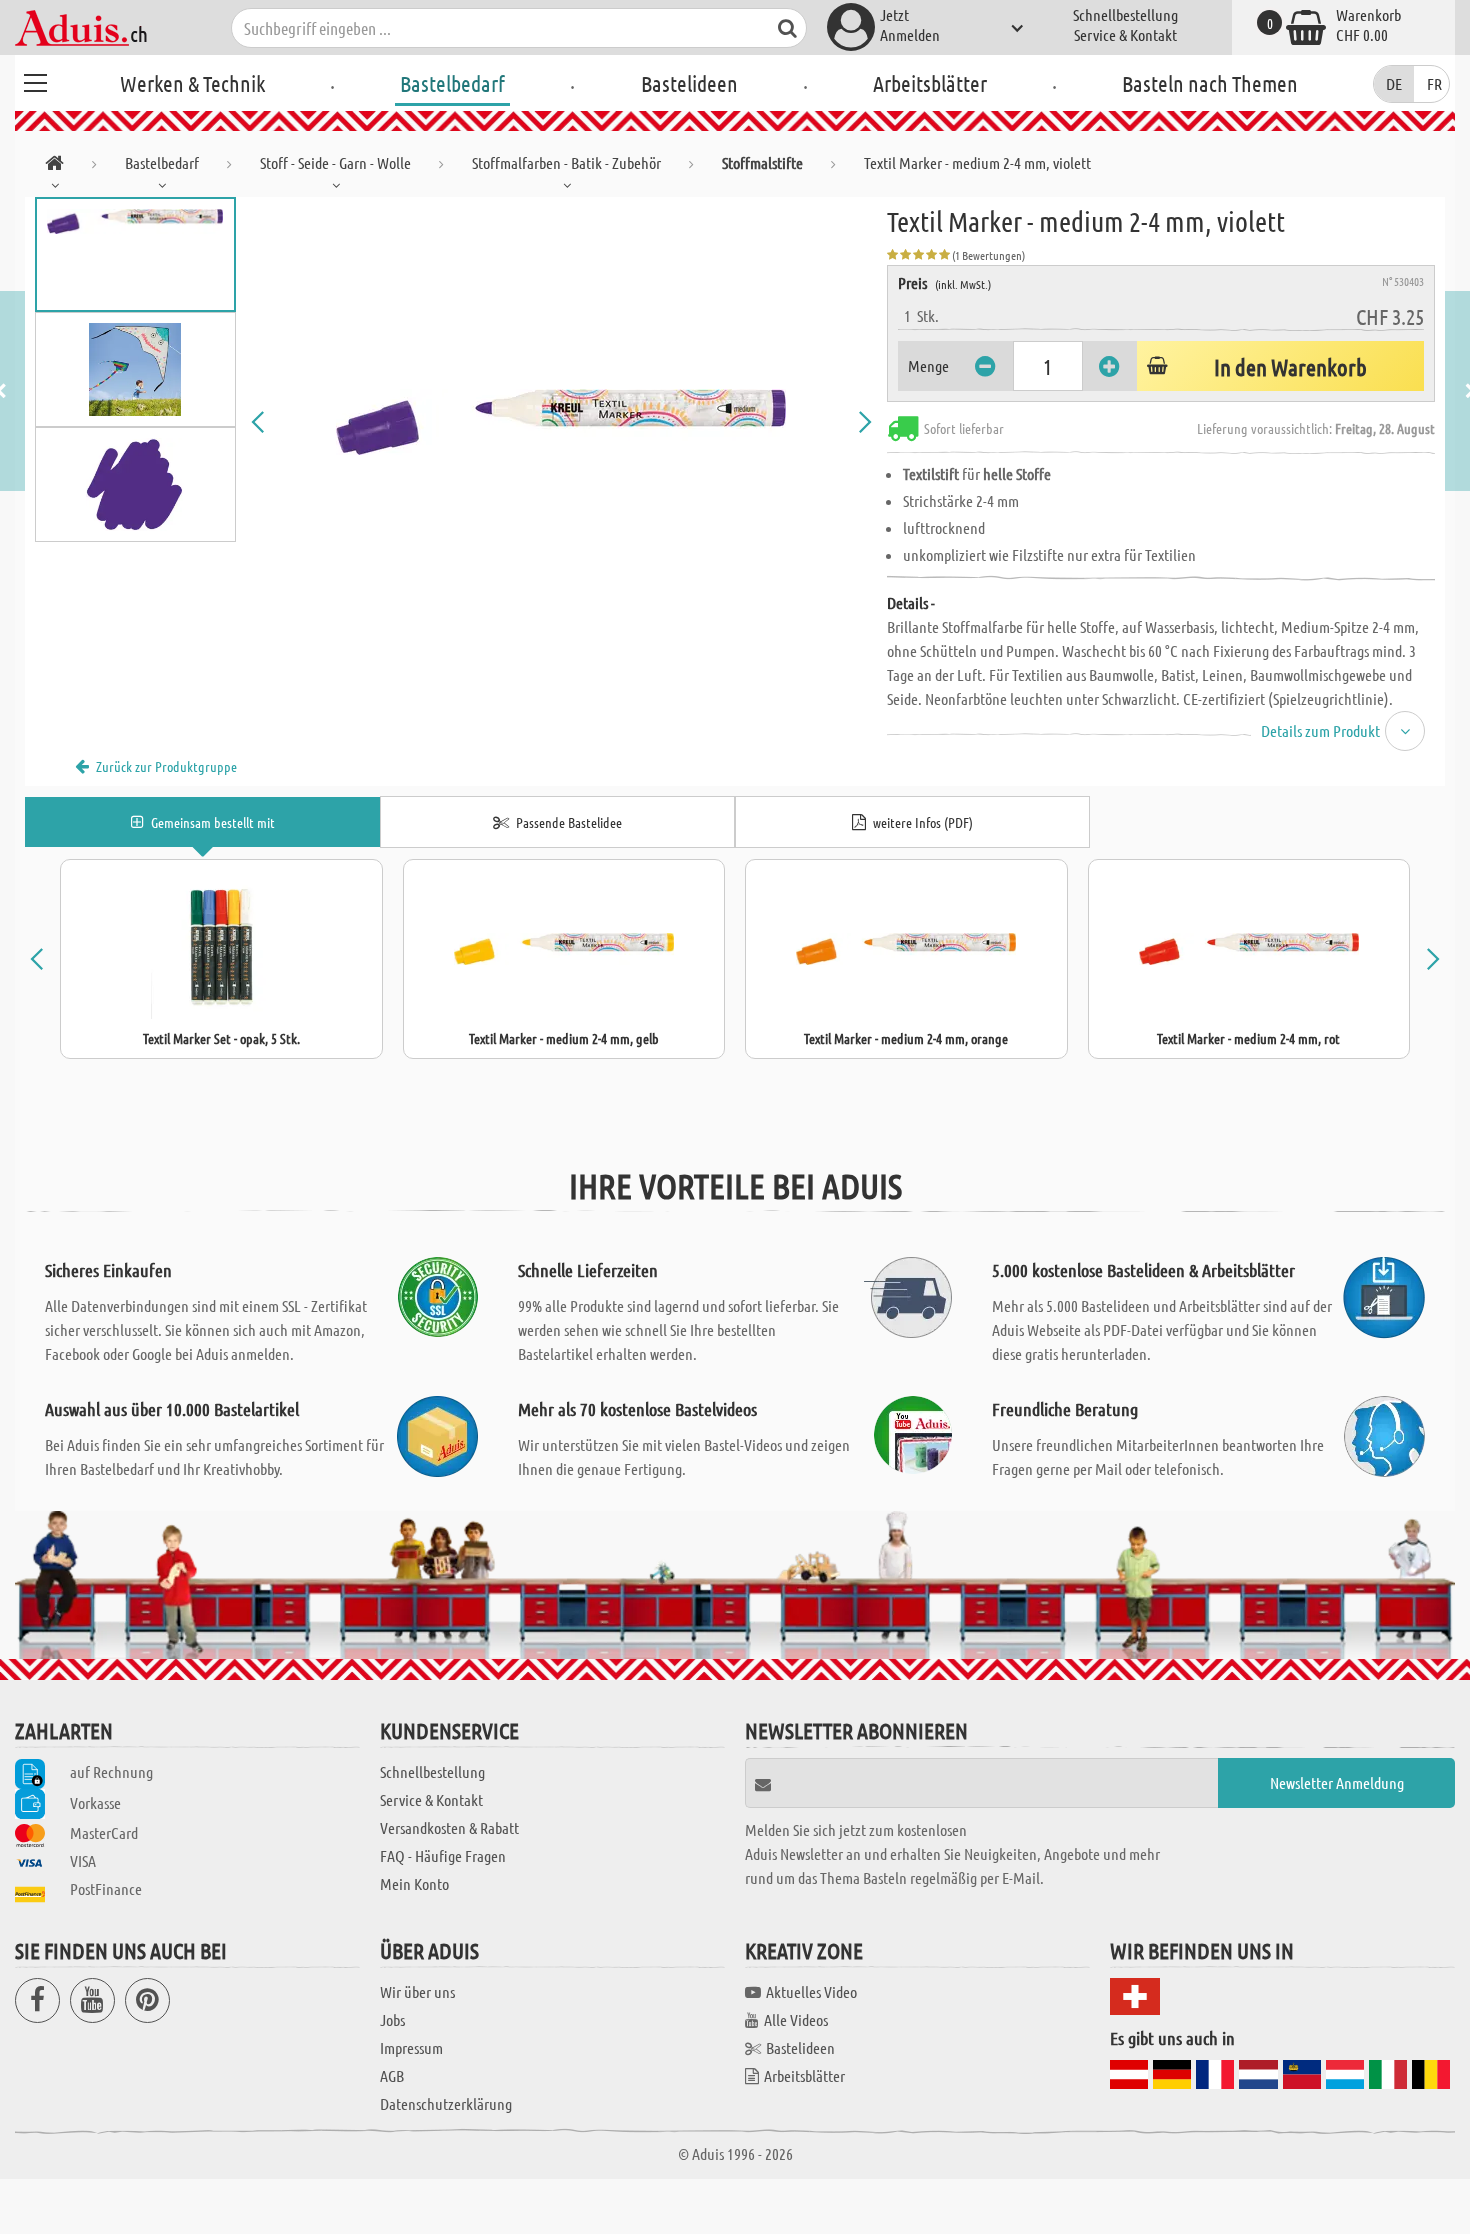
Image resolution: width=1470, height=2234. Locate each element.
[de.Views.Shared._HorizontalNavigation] (54, 166)
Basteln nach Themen (1210, 83)
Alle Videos (796, 2019)
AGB (392, 2075)
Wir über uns (417, 1991)
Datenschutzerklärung (446, 2103)
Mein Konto (414, 1883)
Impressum (411, 2047)
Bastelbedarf (452, 83)
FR (1434, 83)
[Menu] (35, 80)
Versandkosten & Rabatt (449, 1827)
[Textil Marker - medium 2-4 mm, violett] (562, 422)
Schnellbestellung (1125, 14)
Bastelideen (689, 83)
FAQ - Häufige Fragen (443, 1855)
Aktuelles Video (811, 1991)
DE (1394, 83)
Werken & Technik (192, 83)
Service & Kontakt (1125, 34)
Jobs (392, 2019)
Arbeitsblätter (930, 83)
